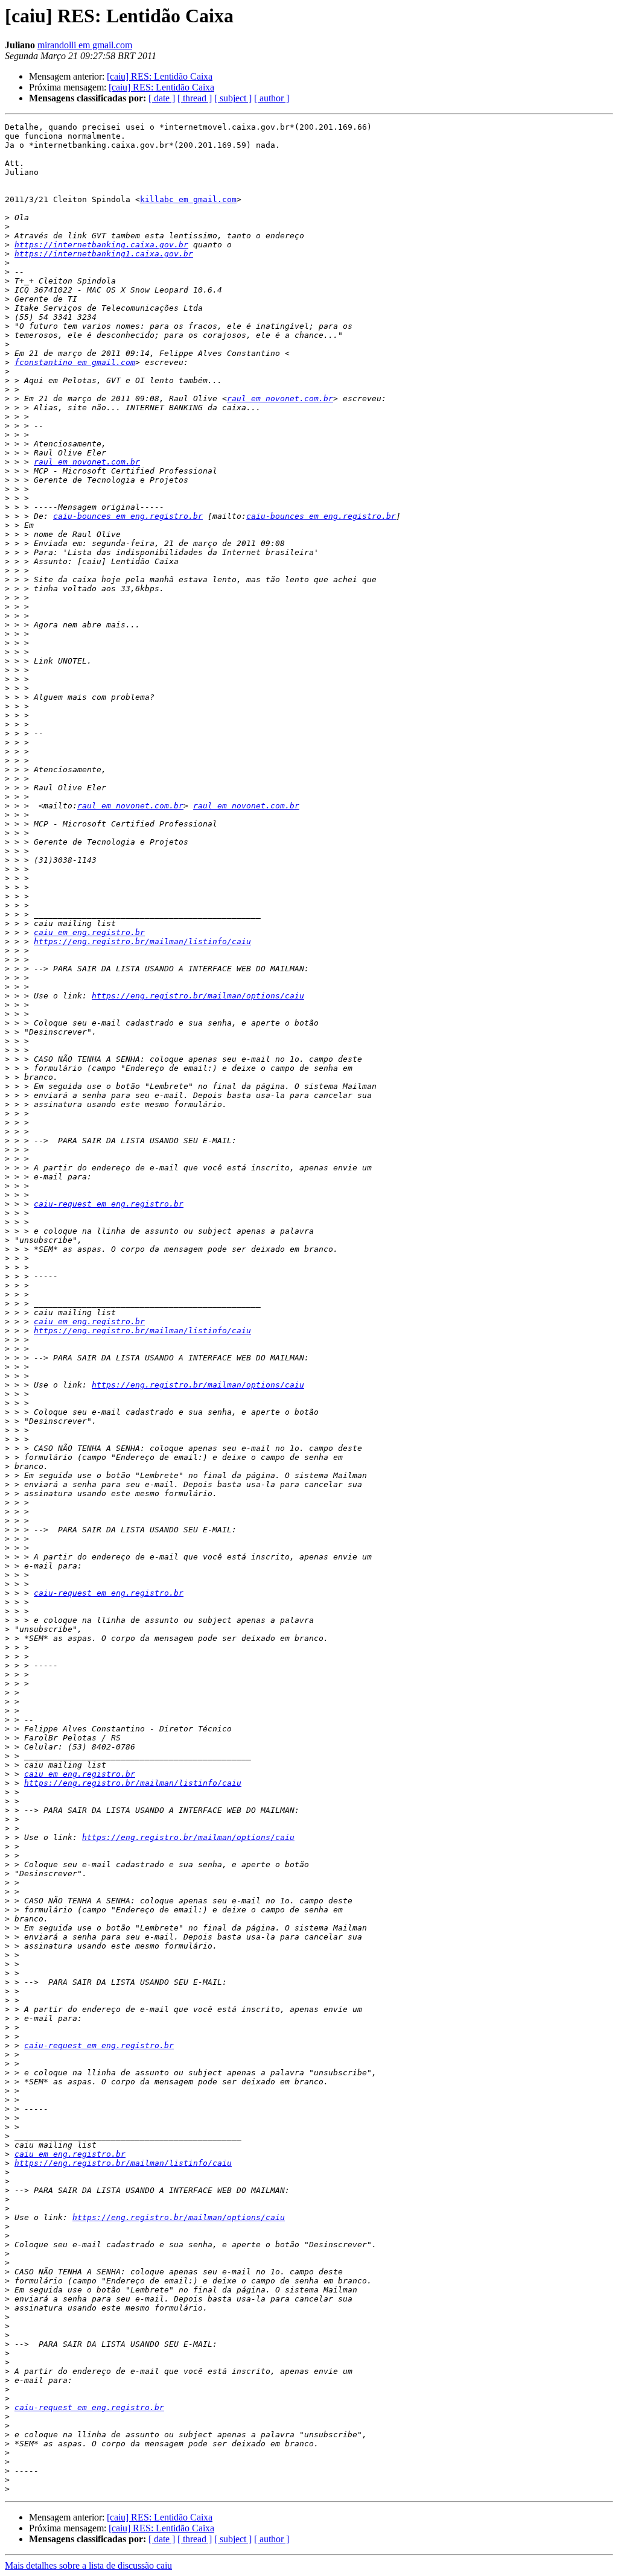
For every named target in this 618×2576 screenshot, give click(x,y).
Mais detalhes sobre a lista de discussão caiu (88, 2565)
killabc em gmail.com (188, 199)
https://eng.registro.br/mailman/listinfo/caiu (142, 941)
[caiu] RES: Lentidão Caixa (160, 76)
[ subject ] (233, 98)
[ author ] (272, 98)
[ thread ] (195, 98)
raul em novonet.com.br (280, 398)
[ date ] (162, 98)
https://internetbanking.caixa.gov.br (101, 245)
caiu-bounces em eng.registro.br (128, 516)
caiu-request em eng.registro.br (109, 1204)
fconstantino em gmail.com (75, 362)
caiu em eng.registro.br (89, 932)
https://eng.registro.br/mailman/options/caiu (198, 996)
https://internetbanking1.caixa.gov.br (104, 254)
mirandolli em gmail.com (85, 45)
